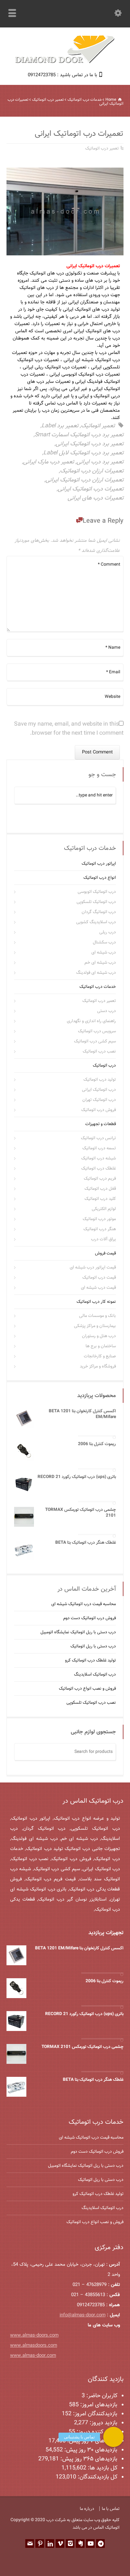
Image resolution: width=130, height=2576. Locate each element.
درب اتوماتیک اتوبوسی (97, 892)
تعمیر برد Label (60, 426)
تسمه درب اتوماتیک (99, 1148)
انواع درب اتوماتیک (100, 878)
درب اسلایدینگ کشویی (96, 922)
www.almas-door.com (33, 2356)
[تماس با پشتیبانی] (113, 2437)
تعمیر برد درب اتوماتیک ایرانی (90, 444)
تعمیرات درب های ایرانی (96, 498)
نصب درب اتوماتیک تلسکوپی (91, 1703)
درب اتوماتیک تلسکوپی (96, 902)
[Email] (30, 2543)
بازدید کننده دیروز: (96, 2432)
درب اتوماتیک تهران (99, 1100)
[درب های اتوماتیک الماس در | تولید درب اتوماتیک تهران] (65, 62)
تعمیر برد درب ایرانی (100, 462)
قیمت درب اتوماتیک (99, 1278)
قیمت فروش (105, 1253)
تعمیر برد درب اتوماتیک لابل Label (83, 453)
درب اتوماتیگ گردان (99, 912)
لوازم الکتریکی (104, 1209)
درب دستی (107, 1011)
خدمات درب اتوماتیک (98, 987)
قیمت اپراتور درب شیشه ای (93, 1267)
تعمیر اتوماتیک (98, 426)
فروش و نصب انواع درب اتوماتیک (87, 1689)
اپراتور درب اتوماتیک (99, 864)
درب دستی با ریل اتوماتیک (93, 1646)
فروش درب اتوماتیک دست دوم (90, 1618)
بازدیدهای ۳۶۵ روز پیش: (88, 2459)
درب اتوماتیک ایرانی (99, 1090)
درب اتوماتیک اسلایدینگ (95, 1674)
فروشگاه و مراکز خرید (98, 1366)
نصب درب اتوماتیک (99, 1051)
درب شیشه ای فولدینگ (96, 973)
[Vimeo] (60, 2543)
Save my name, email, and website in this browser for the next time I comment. (69, 729)
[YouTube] (90, 2543)
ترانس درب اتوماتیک (98, 1138)
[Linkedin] (50, 2543)
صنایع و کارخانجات (100, 1356)
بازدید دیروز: (103, 2423)
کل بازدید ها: (102, 2468)
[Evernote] (80, 2543)
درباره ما (87, 2509)
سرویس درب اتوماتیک (97, 1031)
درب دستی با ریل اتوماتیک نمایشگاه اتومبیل (78, 1632)
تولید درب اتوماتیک (100, 1080)
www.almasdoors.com (34, 2346)
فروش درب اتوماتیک (99, 1110)
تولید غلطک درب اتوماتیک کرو (90, 1660)
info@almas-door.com (83, 2315)
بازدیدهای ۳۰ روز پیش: (90, 2450)
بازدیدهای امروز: (98, 2405)
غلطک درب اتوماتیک (99, 1168)
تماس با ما (111, 2509)
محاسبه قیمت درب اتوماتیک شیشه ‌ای (84, 1604)
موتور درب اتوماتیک (99, 1219)
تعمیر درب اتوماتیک (102, 148)
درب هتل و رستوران (99, 1336)
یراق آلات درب (103, 1239)
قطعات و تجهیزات (101, 1124)
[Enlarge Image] (60, 168)
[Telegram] (100, 2543)
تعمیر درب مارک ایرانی (49, 462)
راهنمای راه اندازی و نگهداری (91, 1021)
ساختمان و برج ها (101, 1346)
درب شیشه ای (104, 952)
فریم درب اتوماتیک (100, 1179)
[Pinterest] (40, 2543)
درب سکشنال (104, 942)
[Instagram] (70, 2543)
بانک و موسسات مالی (97, 1316)
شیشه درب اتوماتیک (99, 1158)
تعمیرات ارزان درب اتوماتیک (92, 471)
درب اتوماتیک (104, 1066)
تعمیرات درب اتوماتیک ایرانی (91, 489)
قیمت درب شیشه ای (98, 1288)
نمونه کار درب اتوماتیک (96, 1302)
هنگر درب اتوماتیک (100, 1229)
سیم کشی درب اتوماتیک (95, 1041)
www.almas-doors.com (34, 2335)
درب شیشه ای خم (100, 963)
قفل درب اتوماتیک (100, 1189)
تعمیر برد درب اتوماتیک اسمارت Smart (79, 435)
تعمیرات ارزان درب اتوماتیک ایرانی (84, 480)
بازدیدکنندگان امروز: (94, 2414)
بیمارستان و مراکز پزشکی (95, 1326)
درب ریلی (108, 932)
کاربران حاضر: (101, 2396)
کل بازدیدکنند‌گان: (97, 2477)
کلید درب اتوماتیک (100, 1199)
